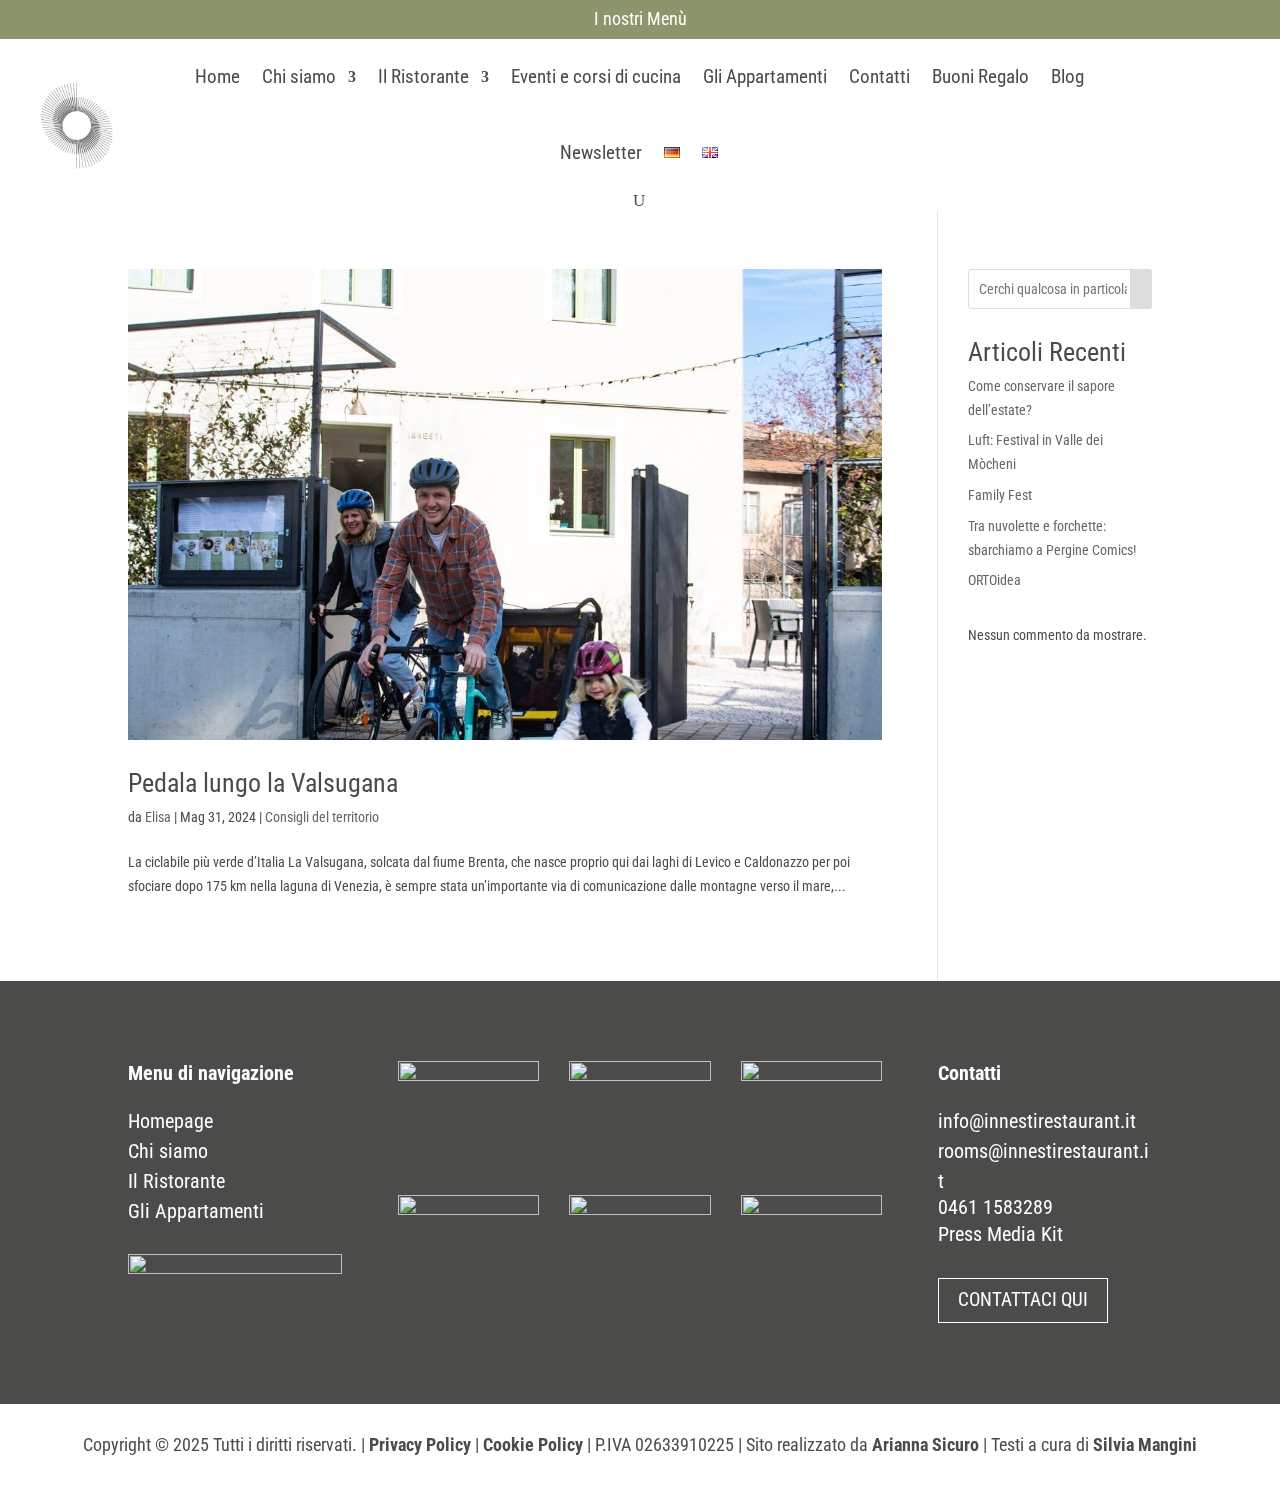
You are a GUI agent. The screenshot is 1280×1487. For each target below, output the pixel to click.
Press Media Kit (1000, 1234)
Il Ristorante (423, 76)
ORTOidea (994, 580)
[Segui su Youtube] (1217, 121)
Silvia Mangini (1145, 1444)
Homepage (170, 1121)
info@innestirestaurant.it (1037, 1121)
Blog (1067, 76)
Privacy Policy (420, 1444)
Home (217, 76)
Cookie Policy (533, 1444)
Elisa (158, 817)
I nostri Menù (640, 18)
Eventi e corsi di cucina (596, 76)
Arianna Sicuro (925, 1444)
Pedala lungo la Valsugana (263, 783)
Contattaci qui (1023, 1299)
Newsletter (601, 152)
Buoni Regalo (980, 76)
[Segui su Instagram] (1179, 121)
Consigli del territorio (322, 817)
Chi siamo (299, 76)
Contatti (879, 76)
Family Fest (1000, 495)
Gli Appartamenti (765, 76)
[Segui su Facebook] (1141, 121)
